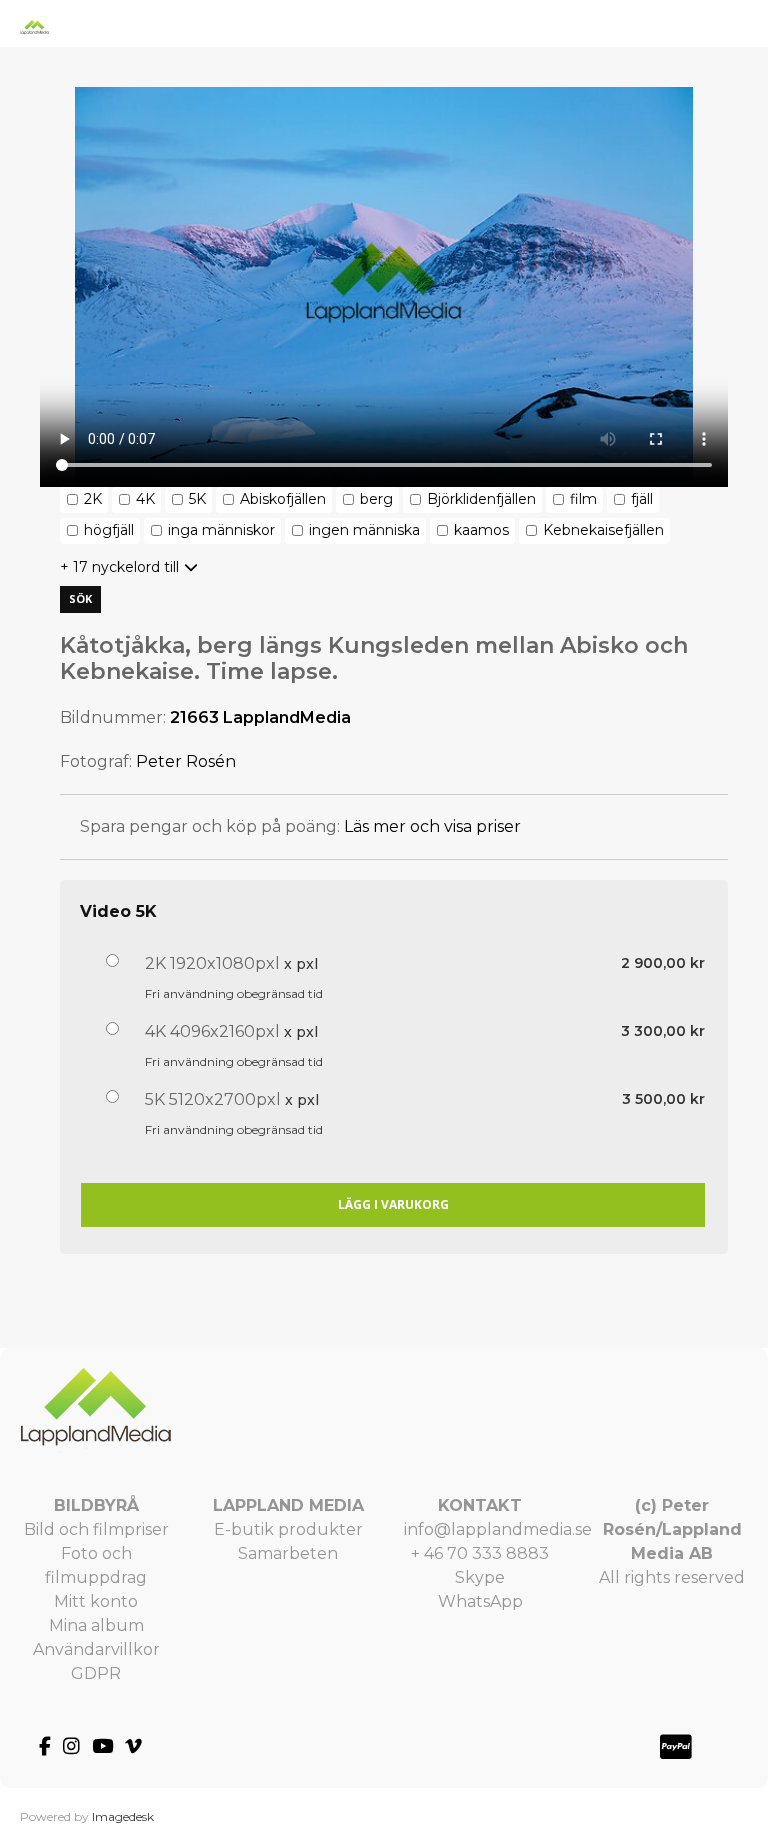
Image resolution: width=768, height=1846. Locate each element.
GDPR (96, 1673)
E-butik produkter (288, 1529)
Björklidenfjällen (481, 499)
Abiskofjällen (283, 499)
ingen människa (364, 530)
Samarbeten (288, 1553)
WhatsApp (480, 1601)
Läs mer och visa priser (432, 826)
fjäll (642, 499)
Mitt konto (96, 1601)
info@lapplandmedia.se (498, 1529)
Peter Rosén (186, 761)
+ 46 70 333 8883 (480, 1553)
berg (376, 499)
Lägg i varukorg (393, 1204)
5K (197, 499)
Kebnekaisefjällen (603, 530)
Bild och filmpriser (96, 1529)
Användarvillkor (96, 1649)
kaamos (481, 530)
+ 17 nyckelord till (119, 567)
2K (93, 499)
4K (145, 499)
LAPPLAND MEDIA (288, 1505)
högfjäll (109, 530)
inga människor (221, 530)
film (583, 499)
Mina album (96, 1625)
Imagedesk (123, 1816)
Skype (480, 1577)
